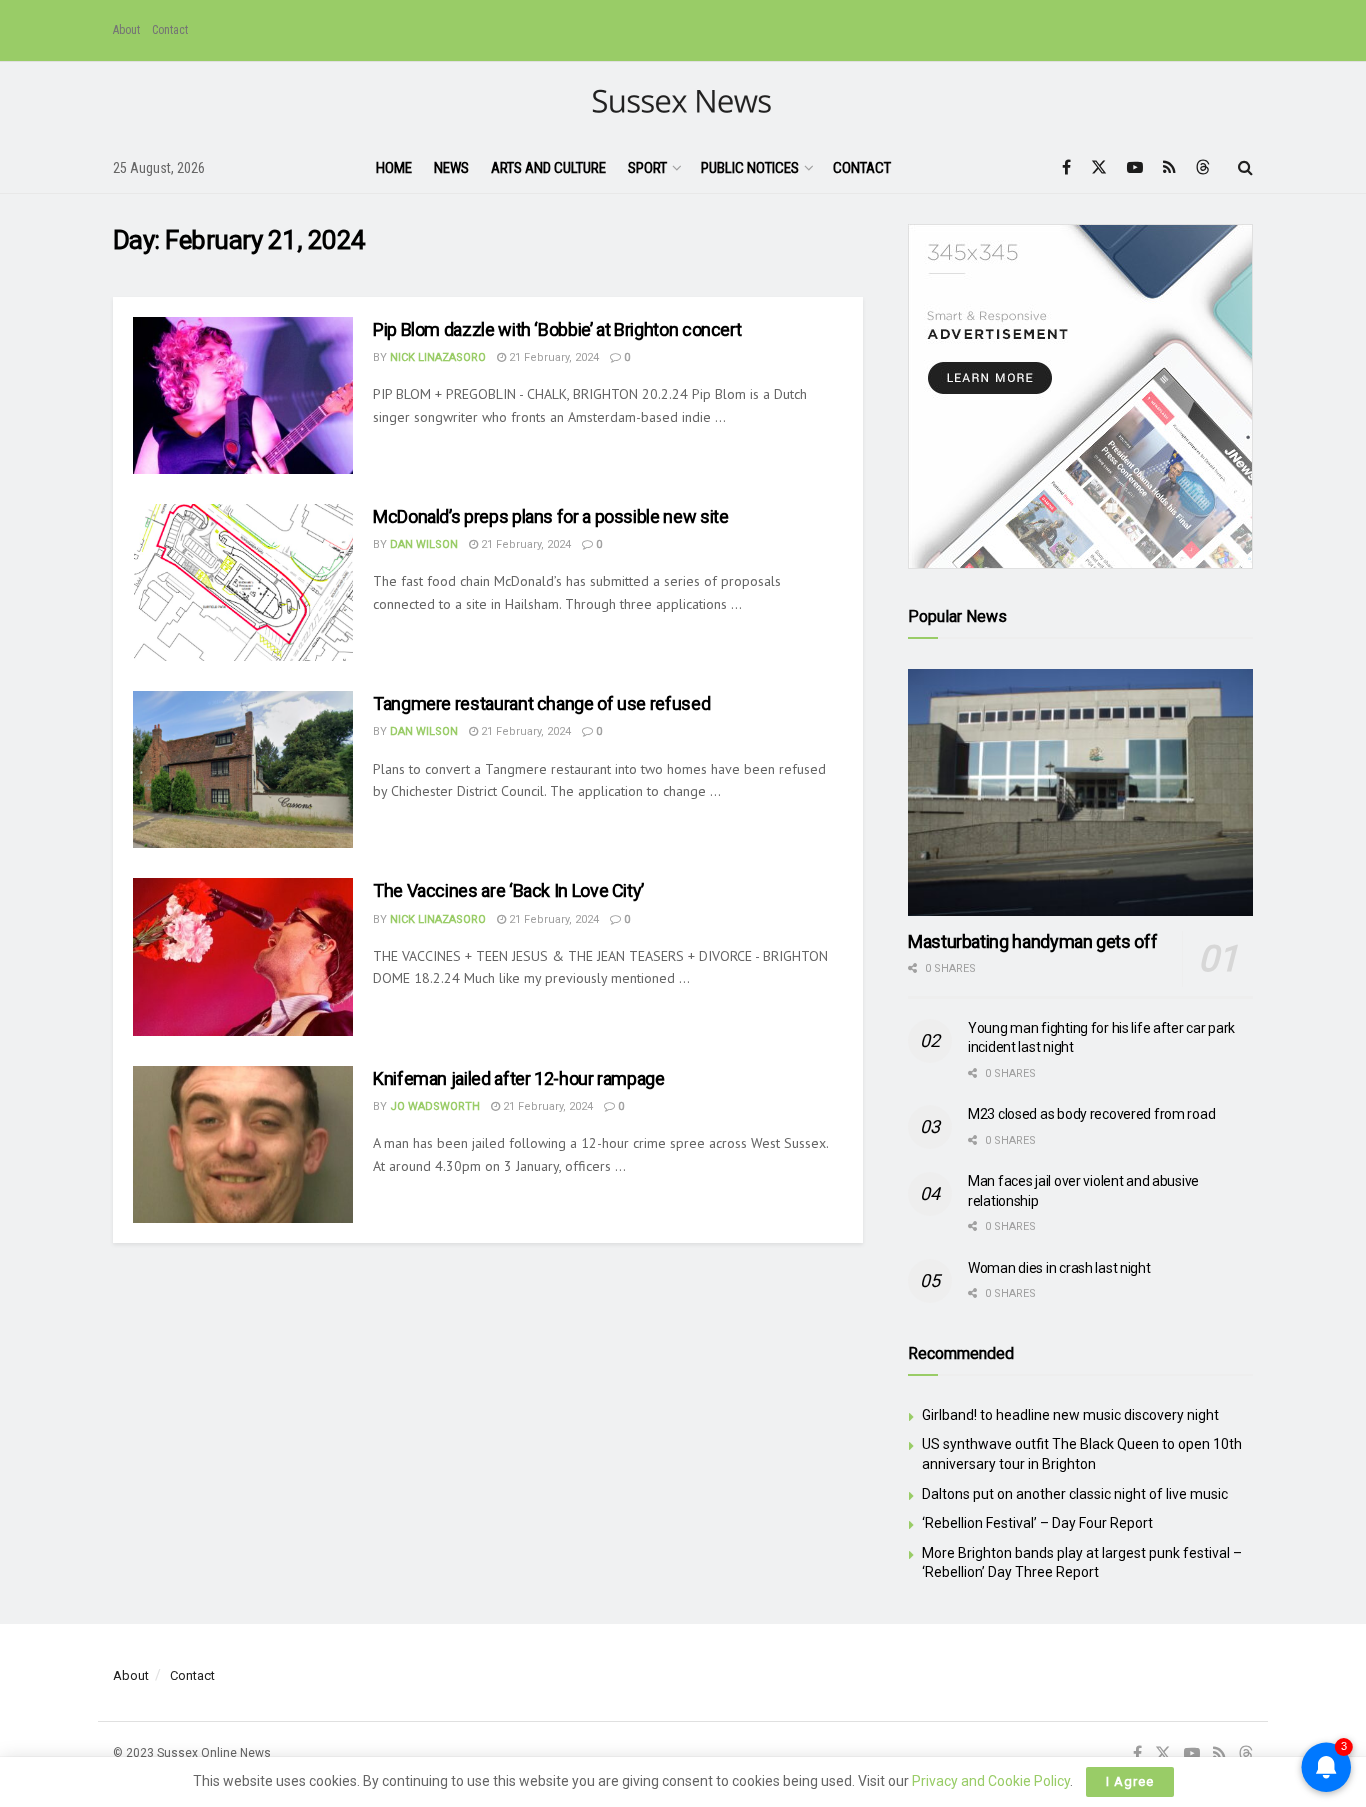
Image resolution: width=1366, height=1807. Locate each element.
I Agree (1130, 1781)
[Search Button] (1245, 168)
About (126, 30)
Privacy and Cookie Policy (991, 1781)
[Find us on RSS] (1169, 167)
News (451, 168)
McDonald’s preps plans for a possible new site (550, 516)
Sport (647, 168)
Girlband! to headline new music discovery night (1070, 1415)
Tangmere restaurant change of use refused (541, 703)
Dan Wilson (424, 544)
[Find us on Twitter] (1099, 167)
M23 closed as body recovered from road (1091, 1114)
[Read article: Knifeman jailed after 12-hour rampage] (243, 1144)
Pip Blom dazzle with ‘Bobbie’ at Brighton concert (557, 329)
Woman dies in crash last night (1059, 1268)
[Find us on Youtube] (1135, 167)
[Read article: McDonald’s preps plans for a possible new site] (243, 582)
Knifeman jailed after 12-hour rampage (519, 1078)
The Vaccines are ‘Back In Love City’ (508, 890)
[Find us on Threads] (1203, 168)
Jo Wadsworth (435, 1106)
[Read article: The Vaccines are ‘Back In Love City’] (243, 956)
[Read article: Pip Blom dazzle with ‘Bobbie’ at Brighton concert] (243, 395)
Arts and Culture (548, 168)
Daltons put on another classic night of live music (1075, 1494)
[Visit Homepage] (683, 102)
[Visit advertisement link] (1080, 396)
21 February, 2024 (552, 357)
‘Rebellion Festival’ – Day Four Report (1037, 1523)
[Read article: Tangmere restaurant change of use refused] (243, 769)
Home (394, 168)
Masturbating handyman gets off (1032, 941)
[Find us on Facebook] (1066, 167)
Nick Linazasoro (438, 357)
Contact (170, 30)
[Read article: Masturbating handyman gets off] (1080, 792)
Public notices (750, 168)
